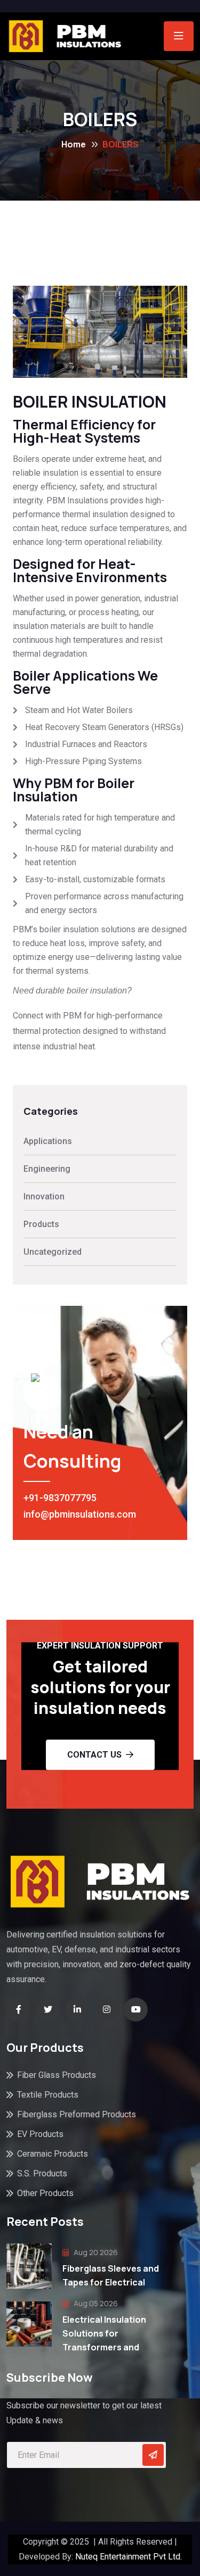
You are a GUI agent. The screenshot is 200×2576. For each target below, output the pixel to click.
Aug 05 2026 (95, 2303)
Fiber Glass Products (57, 2075)
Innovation (44, 1196)
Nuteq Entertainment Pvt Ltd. (129, 2557)
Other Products (45, 2193)
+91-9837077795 (60, 1498)
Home (74, 144)
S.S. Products (42, 2173)
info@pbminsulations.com (80, 1514)
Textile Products (48, 2095)
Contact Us (94, 1755)
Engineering (47, 1169)
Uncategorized (53, 1252)
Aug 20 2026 (95, 2252)
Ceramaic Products (53, 2154)
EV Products (40, 2134)
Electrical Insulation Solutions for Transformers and (104, 2333)
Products (41, 1224)
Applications (48, 1141)
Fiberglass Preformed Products (77, 2114)
